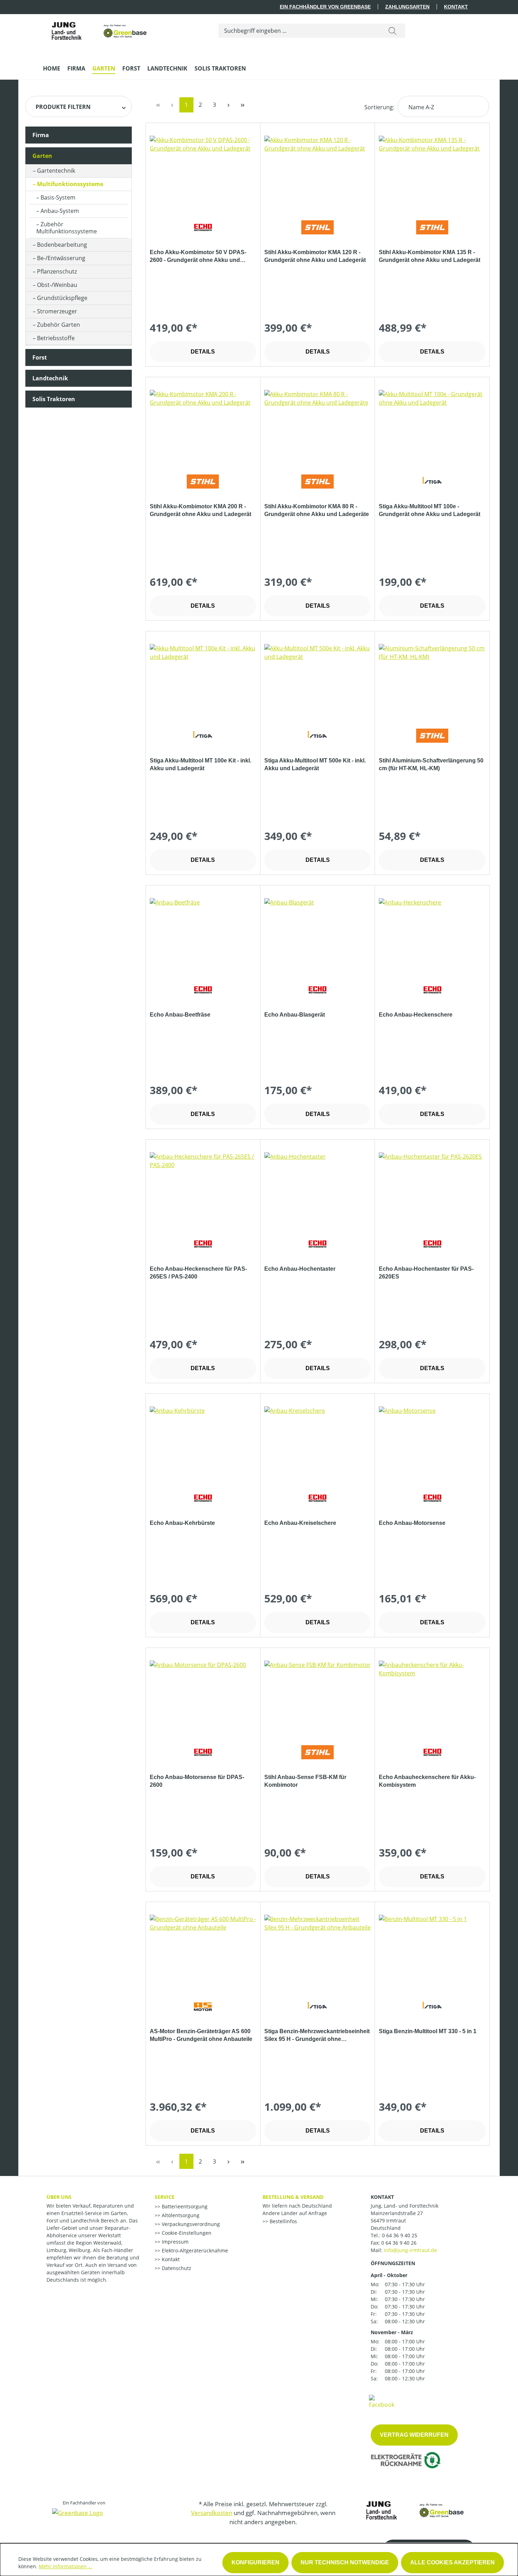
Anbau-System (60, 211)
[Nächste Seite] (229, 105)
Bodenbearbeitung (62, 245)
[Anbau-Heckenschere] (432, 933)
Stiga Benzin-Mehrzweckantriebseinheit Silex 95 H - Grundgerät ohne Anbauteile (317, 2036)
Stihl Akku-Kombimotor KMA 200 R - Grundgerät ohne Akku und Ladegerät (201, 510)
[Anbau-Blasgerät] (317, 933)
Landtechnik (50, 378)
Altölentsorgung (180, 2215)
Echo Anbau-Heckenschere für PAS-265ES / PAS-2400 (198, 1273)
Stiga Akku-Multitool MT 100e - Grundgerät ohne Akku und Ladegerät (430, 510)
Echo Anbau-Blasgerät (295, 1015)
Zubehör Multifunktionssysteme (67, 228)
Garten (42, 156)
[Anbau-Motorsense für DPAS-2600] (203, 1696)
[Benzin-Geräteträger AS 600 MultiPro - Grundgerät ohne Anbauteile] (203, 1950)
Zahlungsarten (407, 7)
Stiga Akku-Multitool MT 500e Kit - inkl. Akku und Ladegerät (315, 764)
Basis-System (58, 197)
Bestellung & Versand (293, 2197)
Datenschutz (176, 2268)
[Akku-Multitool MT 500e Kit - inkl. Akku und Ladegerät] (317, 679)
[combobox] (299, 31)
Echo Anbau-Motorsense (412, 1523)
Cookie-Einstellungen (186, 2233)
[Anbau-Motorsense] (432, 1442)
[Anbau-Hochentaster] (317, 1188)
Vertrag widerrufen (414, 2435)
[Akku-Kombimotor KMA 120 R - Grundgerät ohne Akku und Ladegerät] (317, 171)
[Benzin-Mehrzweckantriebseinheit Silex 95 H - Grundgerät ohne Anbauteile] (317, 1950)
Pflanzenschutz (57, 271)
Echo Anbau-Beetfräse (180, 1015)
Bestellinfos (283, 2221)
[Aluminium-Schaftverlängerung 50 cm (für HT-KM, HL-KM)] (432, 679)
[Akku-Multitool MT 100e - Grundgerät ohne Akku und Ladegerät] (432, 425)
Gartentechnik (56, 171)
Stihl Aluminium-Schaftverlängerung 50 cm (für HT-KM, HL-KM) (431, 764)
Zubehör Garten (58, 325)
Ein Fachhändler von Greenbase (325, 7)
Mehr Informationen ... (66, 2566)
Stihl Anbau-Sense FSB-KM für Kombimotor (305, 1781)
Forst (40, 357)
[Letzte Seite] (243, 105)
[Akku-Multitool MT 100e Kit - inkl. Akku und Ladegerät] (203, 679)
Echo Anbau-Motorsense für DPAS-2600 (197, 1781)
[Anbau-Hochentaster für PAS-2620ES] (432, 1188)
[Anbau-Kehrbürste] (203, 1442)
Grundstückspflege (62, 298)
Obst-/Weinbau (57, 285)
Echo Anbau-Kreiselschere (300, 1523)
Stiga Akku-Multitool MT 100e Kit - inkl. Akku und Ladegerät (201, 764)
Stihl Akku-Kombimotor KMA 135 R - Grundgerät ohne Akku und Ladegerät (430, 256)
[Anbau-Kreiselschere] (317, 1442)
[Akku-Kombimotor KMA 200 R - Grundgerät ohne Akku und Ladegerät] (203, 425)
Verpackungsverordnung (190, 2224)
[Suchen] (393, 31)
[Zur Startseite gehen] (96, 29)
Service (165, 2197)
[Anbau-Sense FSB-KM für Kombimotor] (317, 1696)
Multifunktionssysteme (70, 184)
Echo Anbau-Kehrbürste (182, 1523)
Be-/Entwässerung (61, 258)
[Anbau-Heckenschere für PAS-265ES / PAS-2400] (203, 1188)
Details (203, 352)
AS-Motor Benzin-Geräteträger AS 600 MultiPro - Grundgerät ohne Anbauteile (201, 2035)
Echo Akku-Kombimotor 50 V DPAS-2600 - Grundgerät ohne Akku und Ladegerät (198, 257)
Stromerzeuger (57, 311)
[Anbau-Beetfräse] (203, 933)
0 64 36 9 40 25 (400, 2235)
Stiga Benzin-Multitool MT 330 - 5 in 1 (428, 2031)
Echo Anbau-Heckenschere (416, 1015)
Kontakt (456, 7)
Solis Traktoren (54, 399)
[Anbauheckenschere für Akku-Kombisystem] (432, 1696)
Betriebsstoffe (56, 338)
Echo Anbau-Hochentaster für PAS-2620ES (426, 1273)
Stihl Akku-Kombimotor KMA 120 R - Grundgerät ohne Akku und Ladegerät (315, 256)
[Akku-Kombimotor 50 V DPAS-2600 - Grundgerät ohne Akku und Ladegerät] (203, 171)
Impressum (174, 2242)
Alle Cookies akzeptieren (452, 2562)
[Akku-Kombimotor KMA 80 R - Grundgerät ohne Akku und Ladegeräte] (317, 425)
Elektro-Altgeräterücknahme (194, 2250)
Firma (41, 135)
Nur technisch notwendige (345, 2562)
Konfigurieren (255, 2562)
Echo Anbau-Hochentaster (300, 1269)
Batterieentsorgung (184, 2206)
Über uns (59, 2197)
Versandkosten (212, 2513)
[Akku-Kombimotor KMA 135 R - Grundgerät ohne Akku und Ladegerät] (432, 171)
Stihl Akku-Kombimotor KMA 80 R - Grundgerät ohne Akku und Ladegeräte (317, 510)
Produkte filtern (63, 107)
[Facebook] (382, 2401)
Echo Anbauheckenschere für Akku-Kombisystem (427, 1781)
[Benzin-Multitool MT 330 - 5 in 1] (432, 1950)
